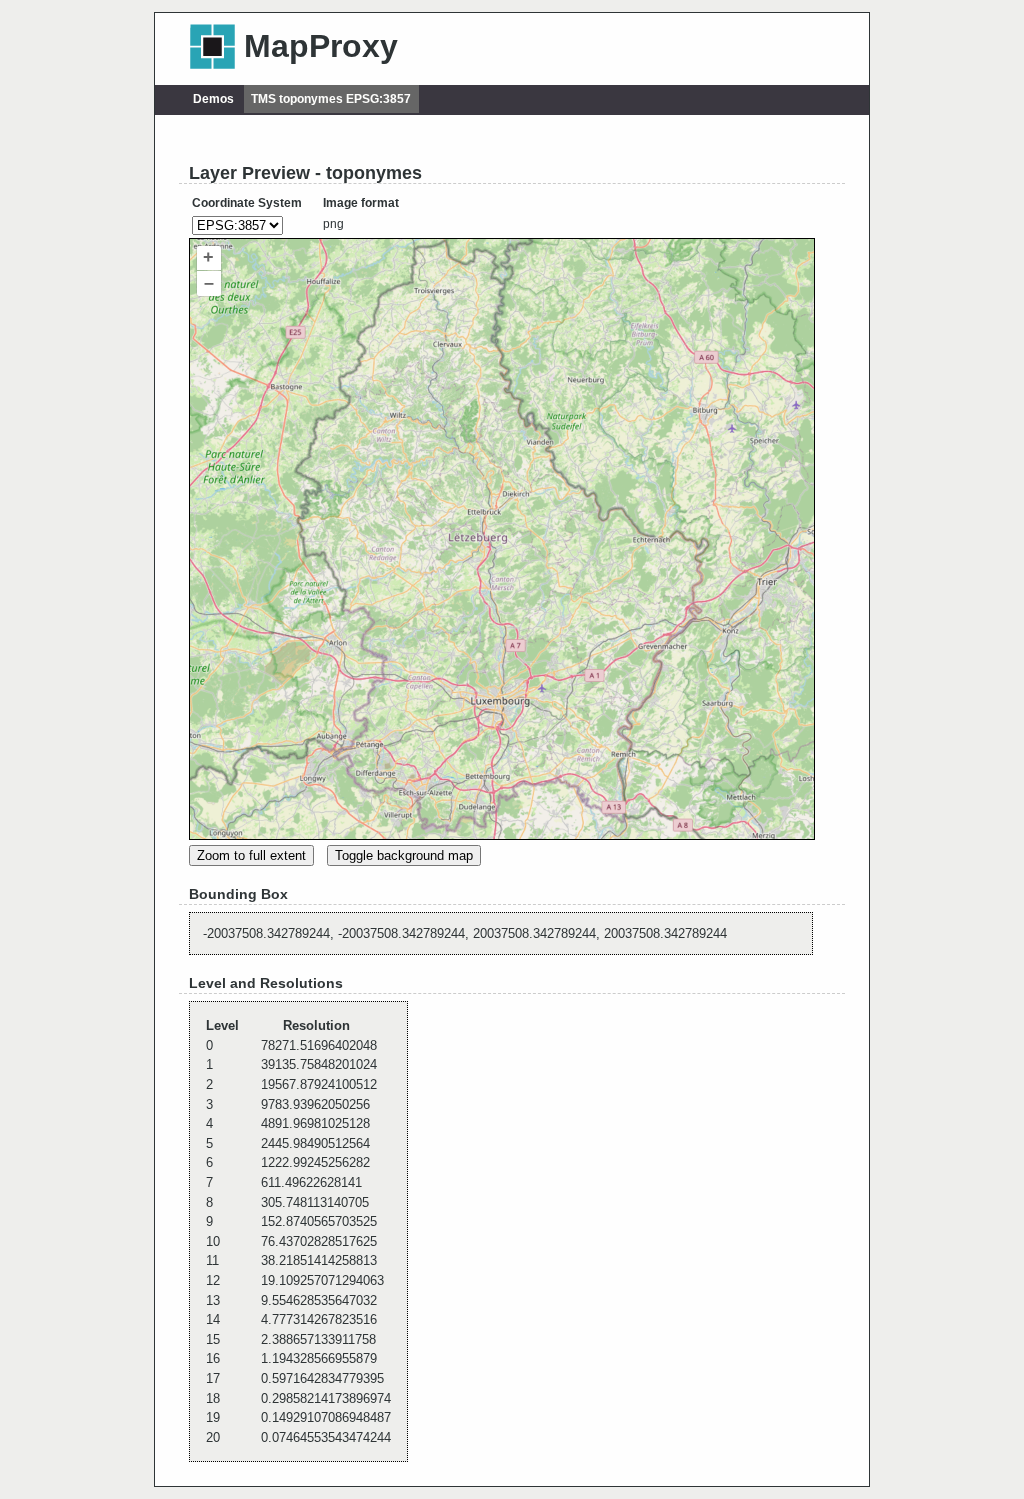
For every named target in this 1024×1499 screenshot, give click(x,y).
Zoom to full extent (251, 855)
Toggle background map (404, 855)
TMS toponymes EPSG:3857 (331, 99)
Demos (213, 99)
